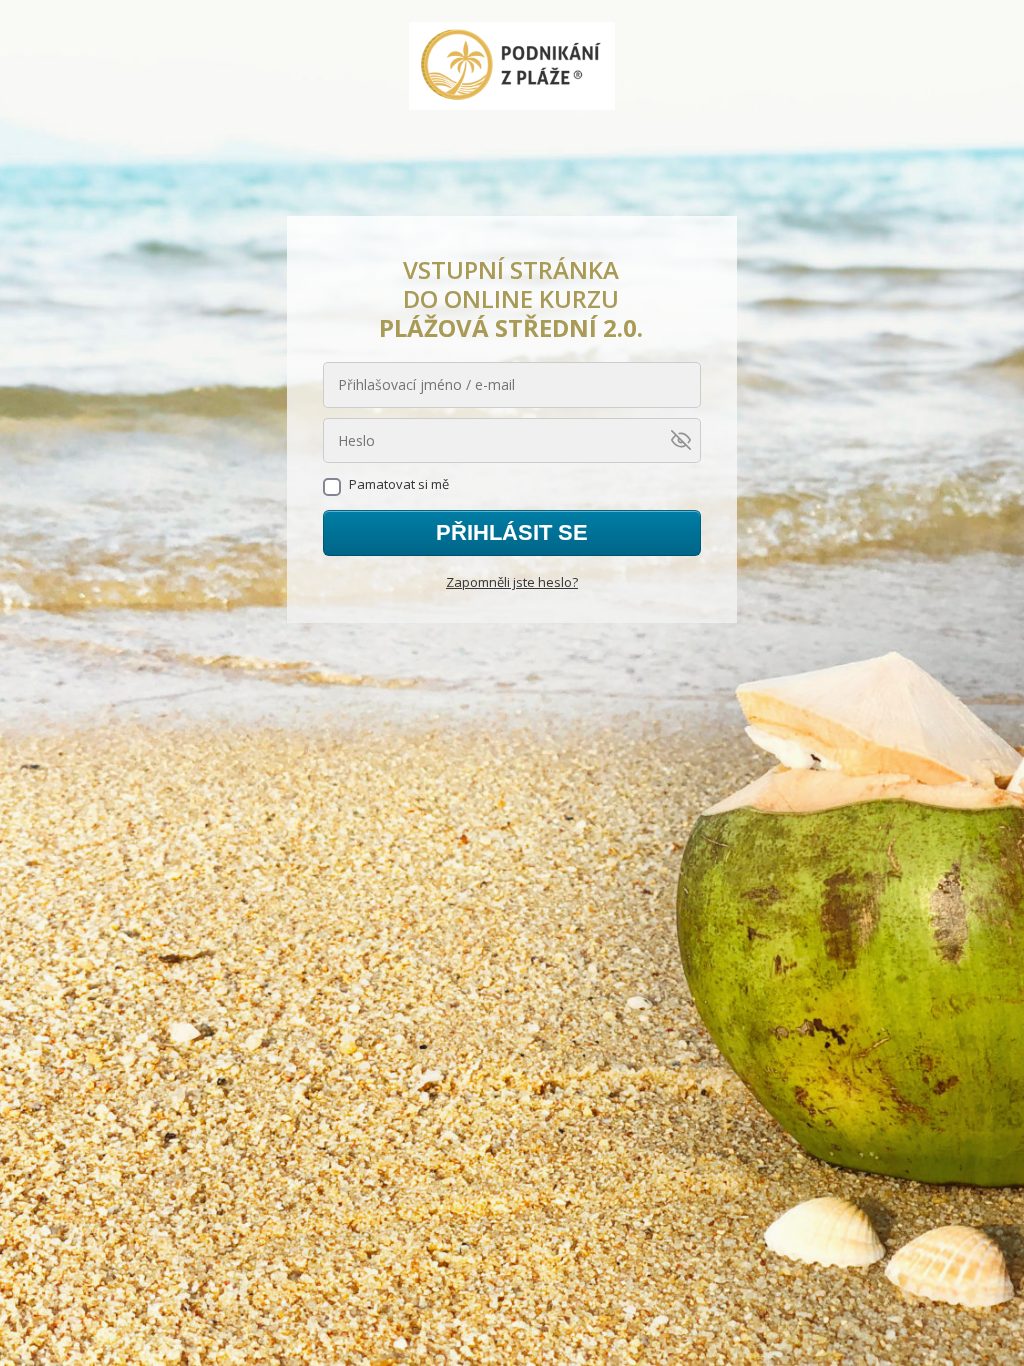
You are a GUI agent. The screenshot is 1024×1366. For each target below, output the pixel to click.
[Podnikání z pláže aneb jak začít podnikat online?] (512, 67)
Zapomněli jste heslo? (512, 582)
